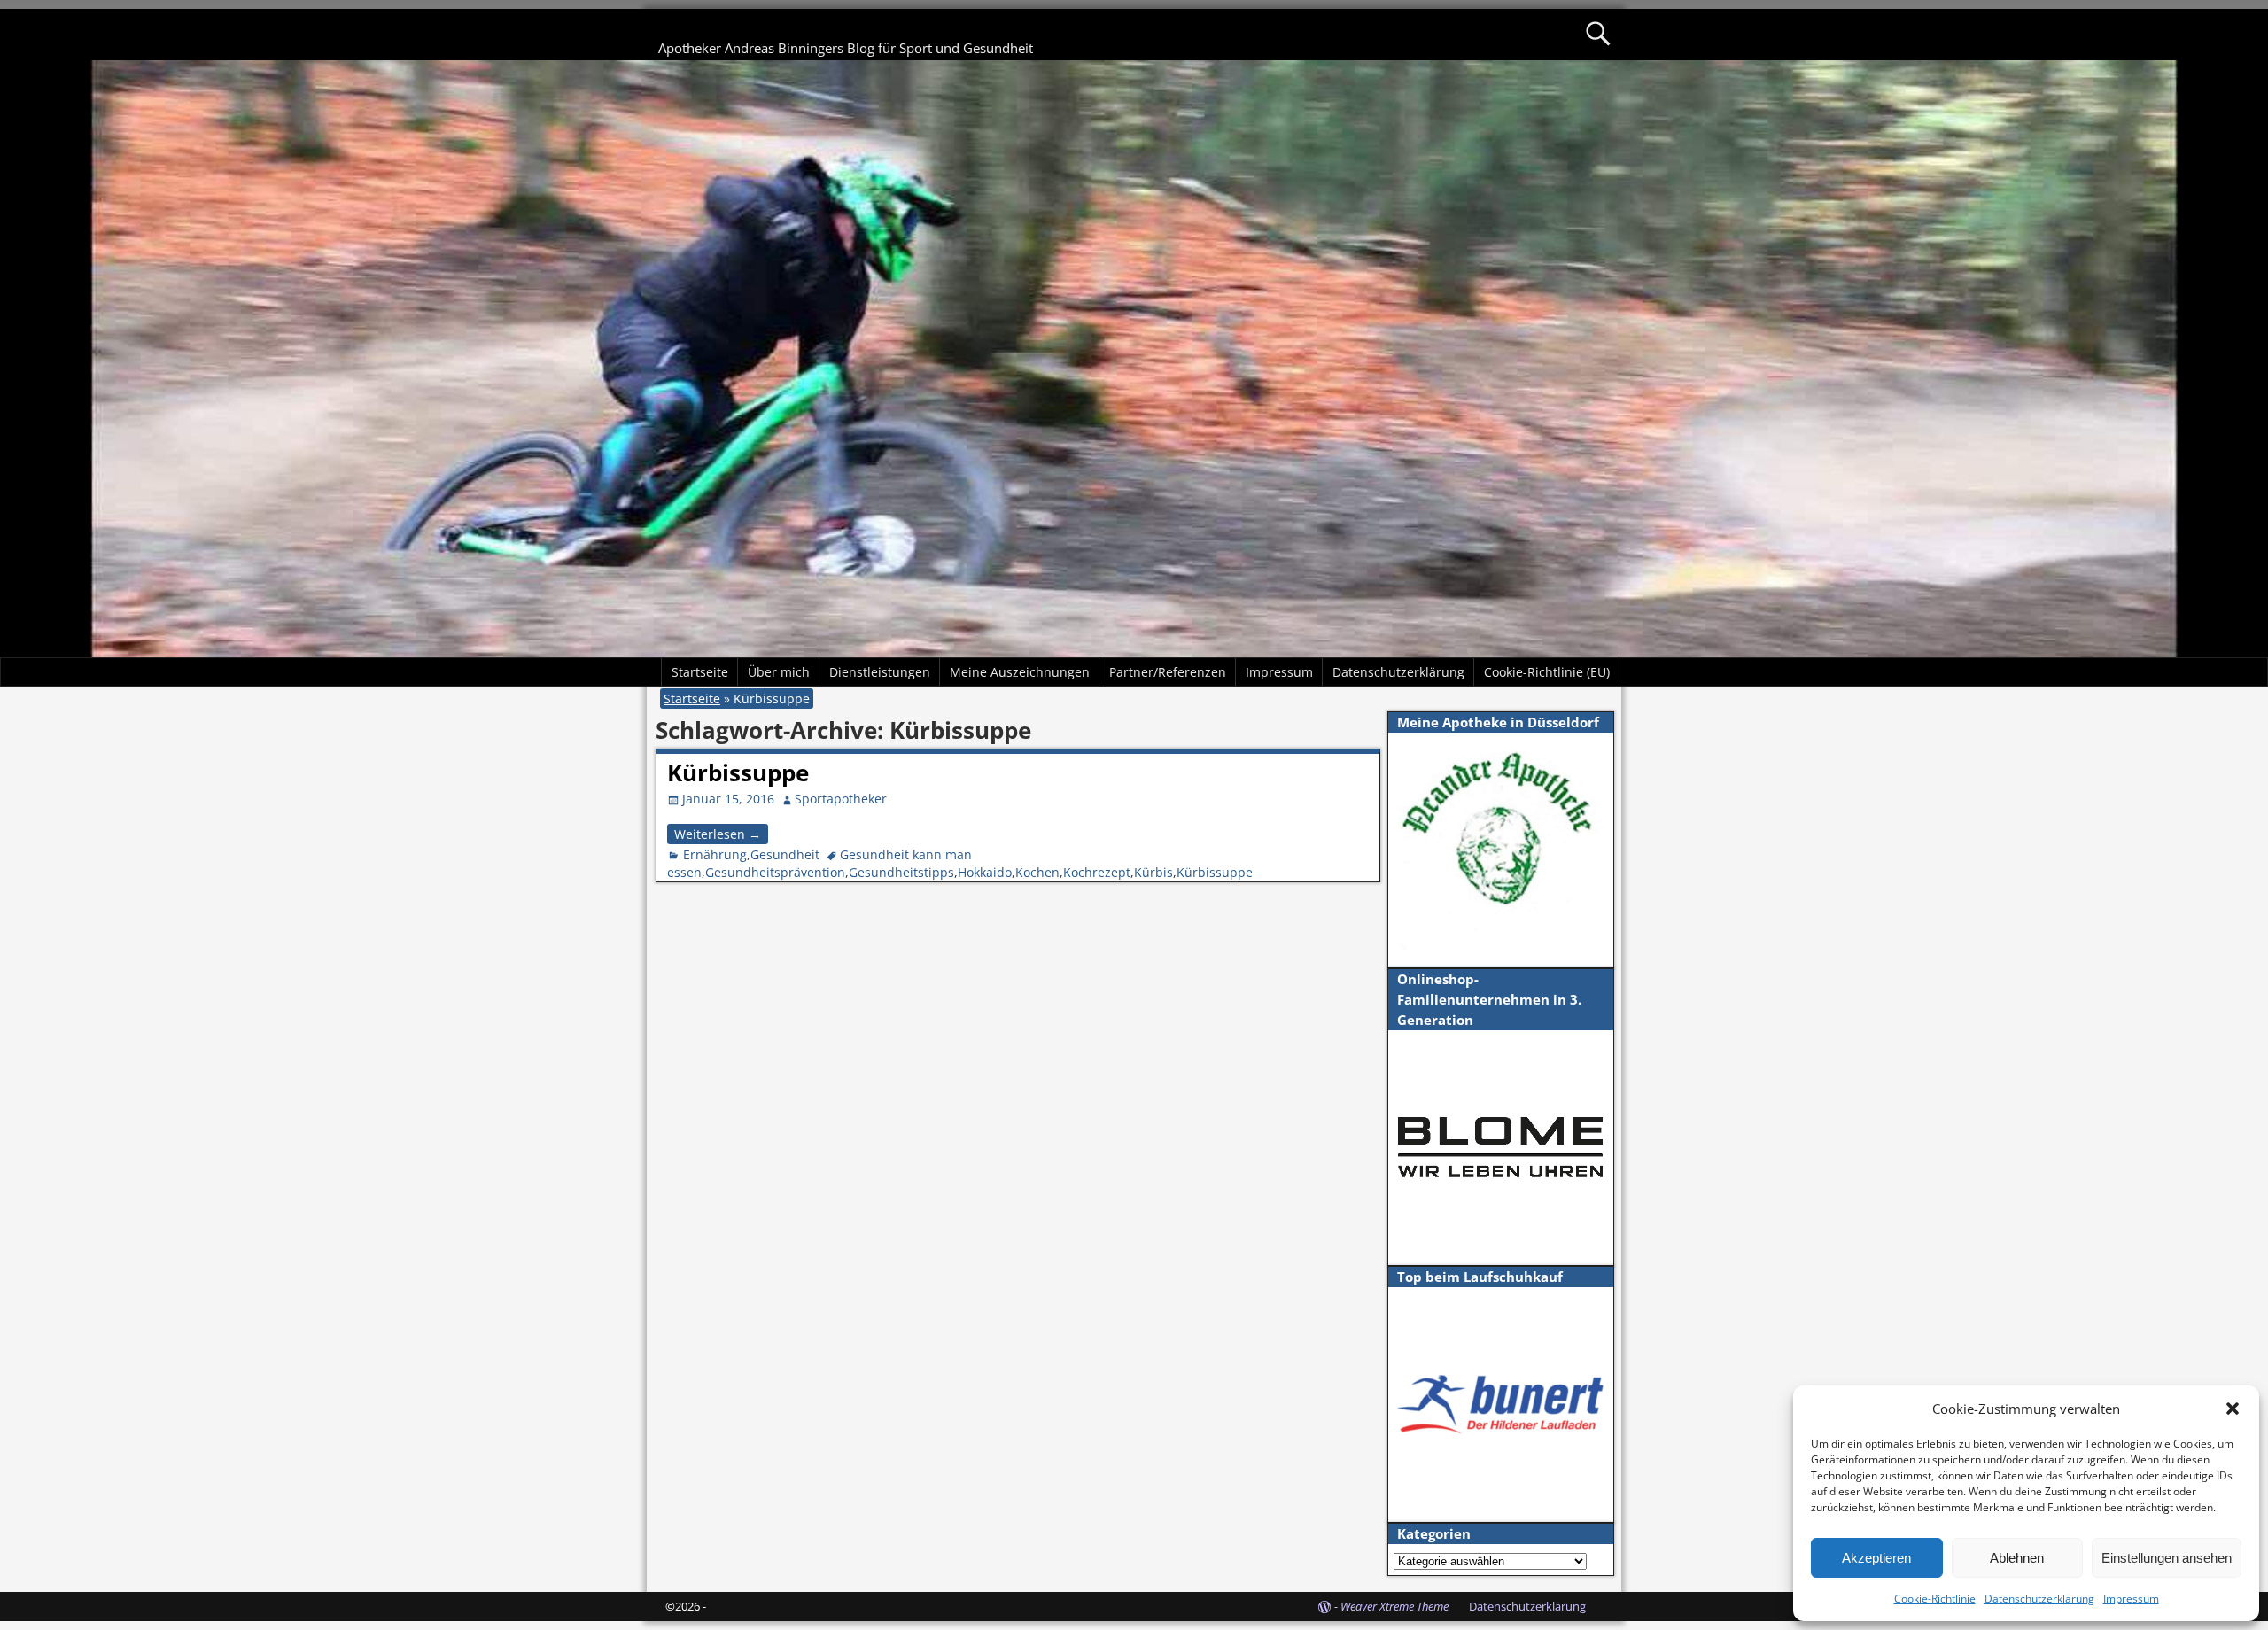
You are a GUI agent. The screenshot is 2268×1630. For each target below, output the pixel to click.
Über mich (779, 672)
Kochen (1037, 872)
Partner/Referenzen (1168, 672)
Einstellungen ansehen (2167, 1558)
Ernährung (715, 854)
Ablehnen (2017, 1558)
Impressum (2131, 1599)
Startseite (700, 672)
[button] (2233, 1409)
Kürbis (1153, 872)
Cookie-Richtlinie (1935, 1599)
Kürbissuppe (738, 772)
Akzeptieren (1876, 1558)
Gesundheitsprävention (775, 872)
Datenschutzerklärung (2039, 1599)
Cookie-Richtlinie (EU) (1547, 672)
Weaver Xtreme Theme (1394, 1606)
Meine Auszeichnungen (1020, 672)
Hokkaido (985, 872)
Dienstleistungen (880, 672)
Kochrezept (1097, 872)
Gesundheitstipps (901, 872)
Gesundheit (785, 854)
